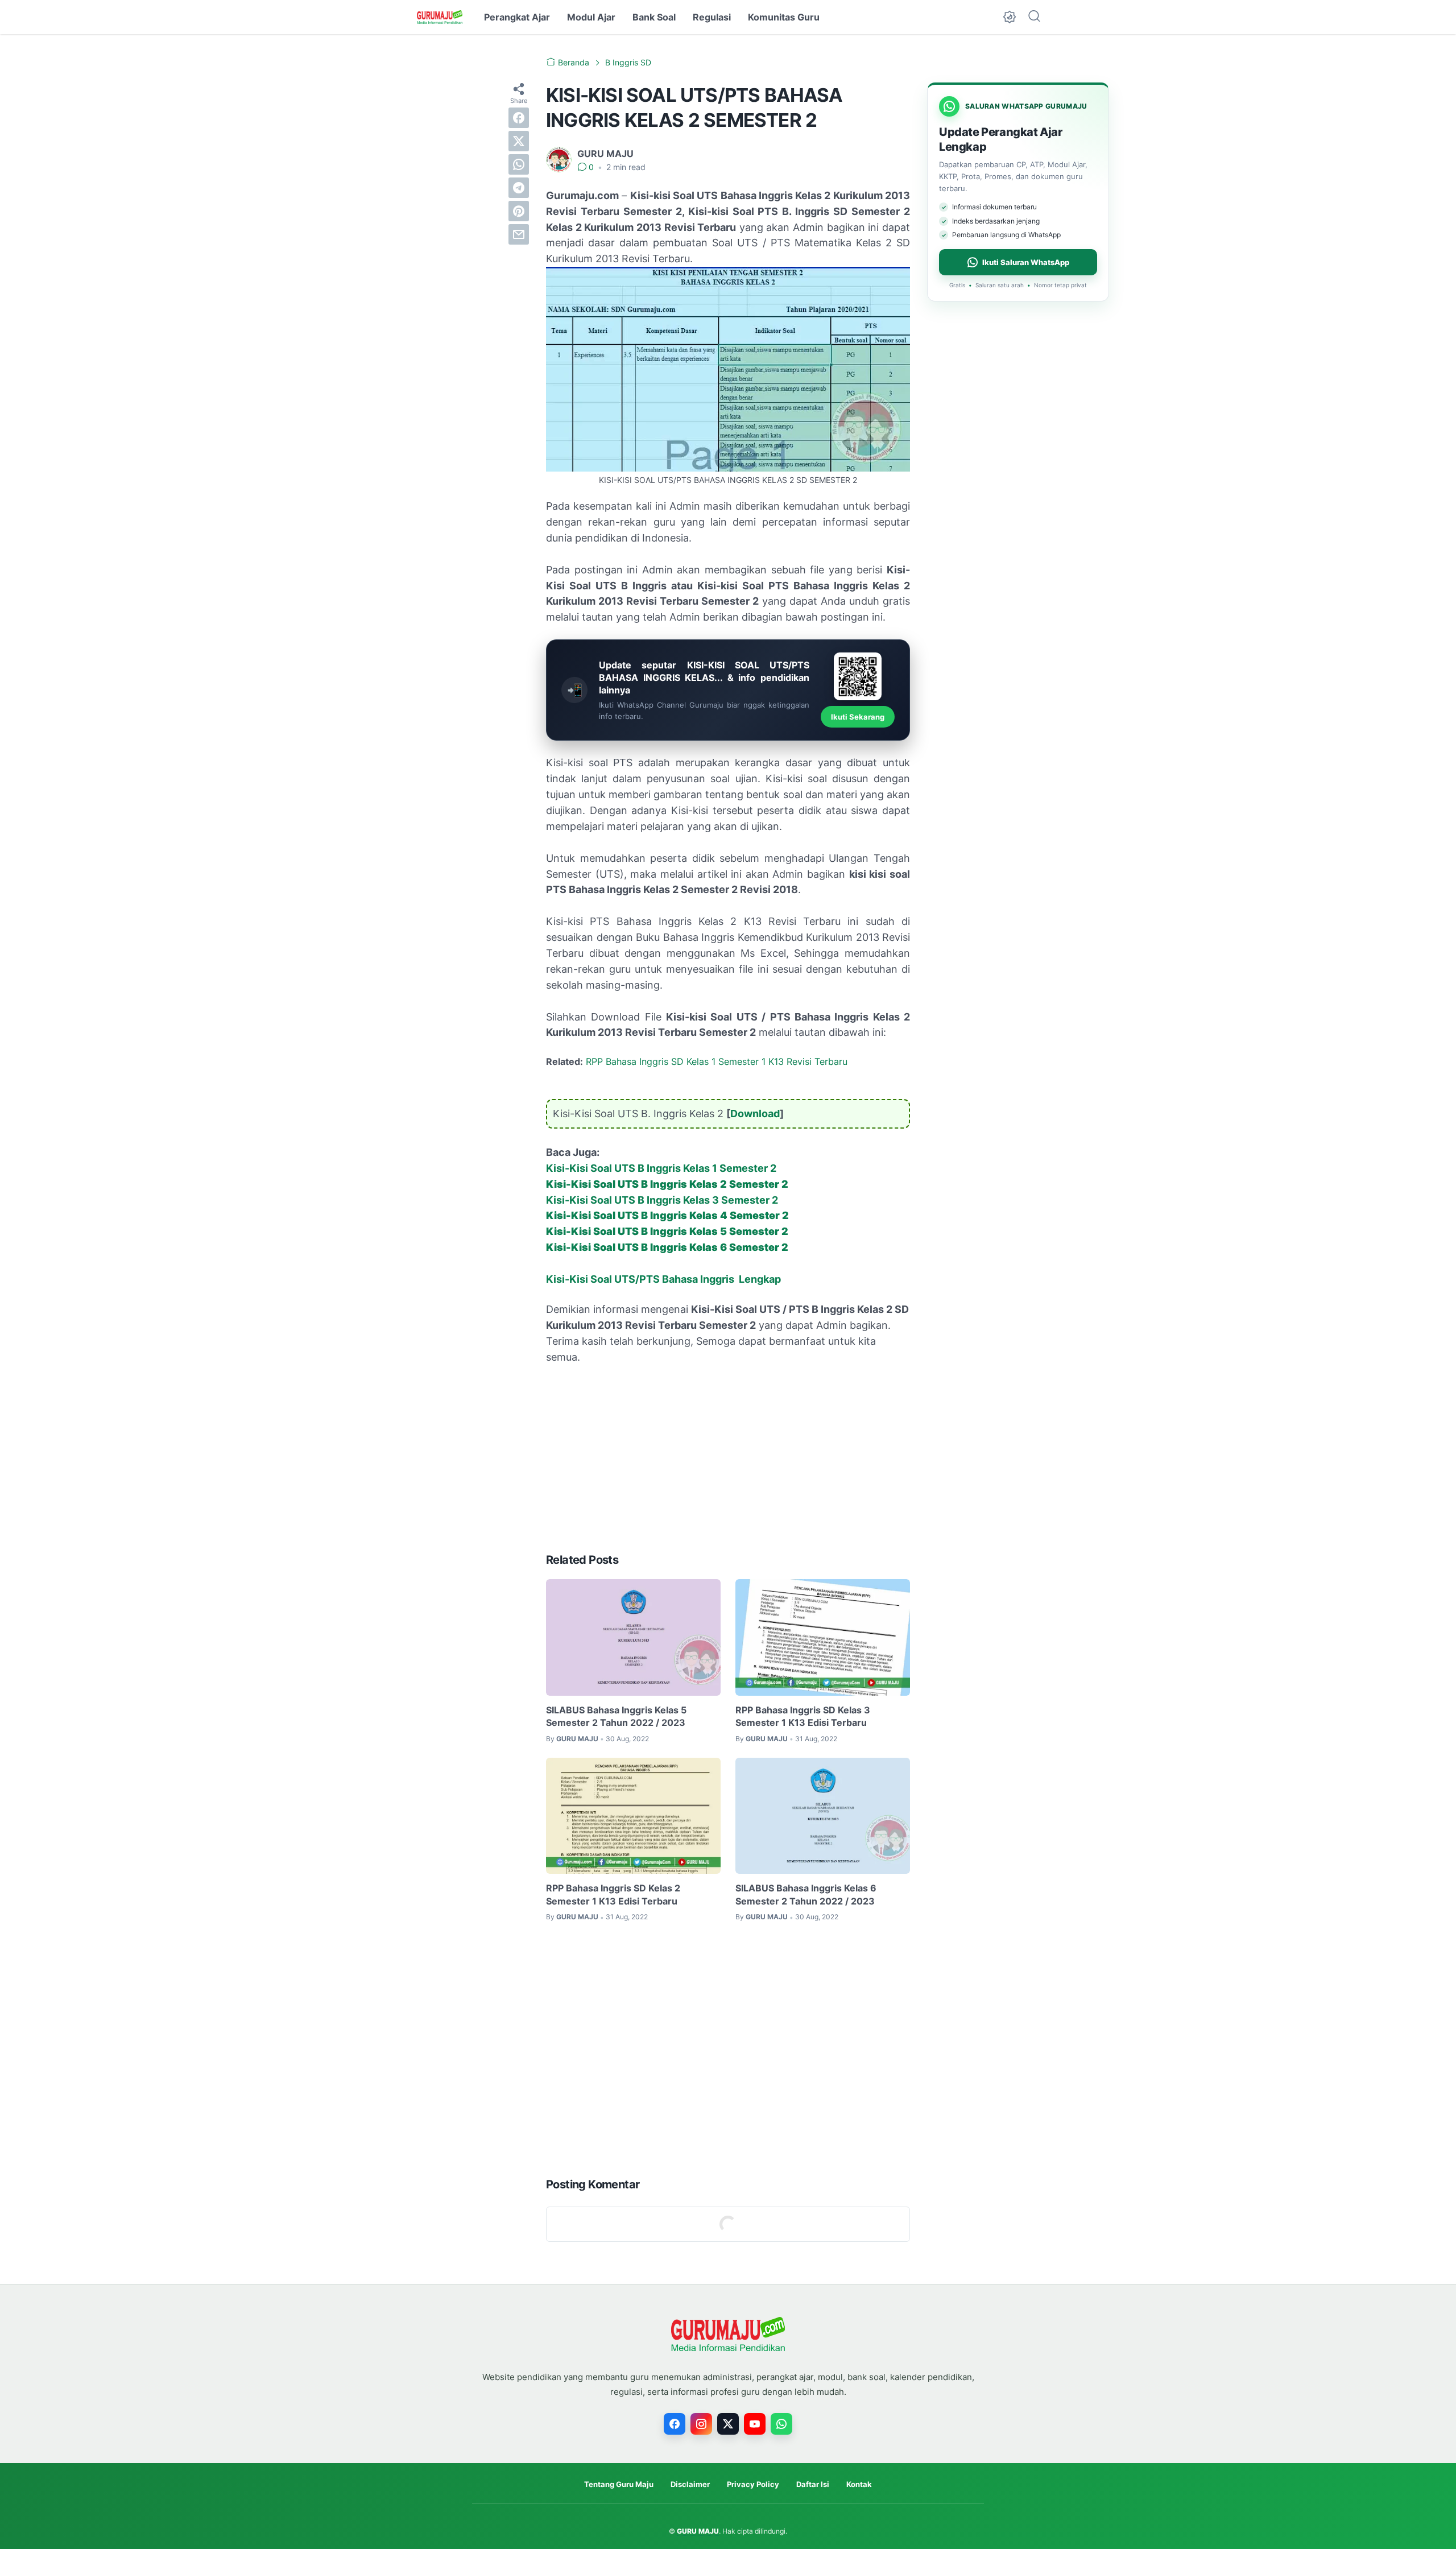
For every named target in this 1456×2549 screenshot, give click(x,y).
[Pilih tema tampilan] (1010, 17)
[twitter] (519, 141)
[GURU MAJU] (440, 17)
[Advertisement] (728, 1459)
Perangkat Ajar (517, 17)
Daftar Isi (813, 2484)
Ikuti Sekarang (858, 717)
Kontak (859, 2484)
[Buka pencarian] (1034, 17)
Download (755, 1114)
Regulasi (712, 17)
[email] (519, 234)
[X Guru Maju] (728, 2424)
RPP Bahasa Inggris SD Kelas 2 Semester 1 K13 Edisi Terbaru (613, 1894)
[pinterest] (519, 211)
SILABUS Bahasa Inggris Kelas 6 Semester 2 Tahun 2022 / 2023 (806, 1894)
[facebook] (519, 118)
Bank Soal (654, 17)
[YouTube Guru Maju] (755, 2424)
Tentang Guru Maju (619, 2484)
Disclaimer (690, 2484)
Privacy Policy (753, 2484)
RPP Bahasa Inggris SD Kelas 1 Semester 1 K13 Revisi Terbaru (717, 1061)
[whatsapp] (519, 164)
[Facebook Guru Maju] (675, 2424)
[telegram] (519, 188)
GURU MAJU (698, 2531)
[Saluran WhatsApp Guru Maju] (781, 2424)
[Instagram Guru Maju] (701, 2424)
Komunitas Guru (784, 17)
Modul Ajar (591, 17)
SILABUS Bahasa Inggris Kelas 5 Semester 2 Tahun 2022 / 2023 (616, 1716)
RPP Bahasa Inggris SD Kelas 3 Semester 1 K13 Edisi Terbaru (803, 1716)
